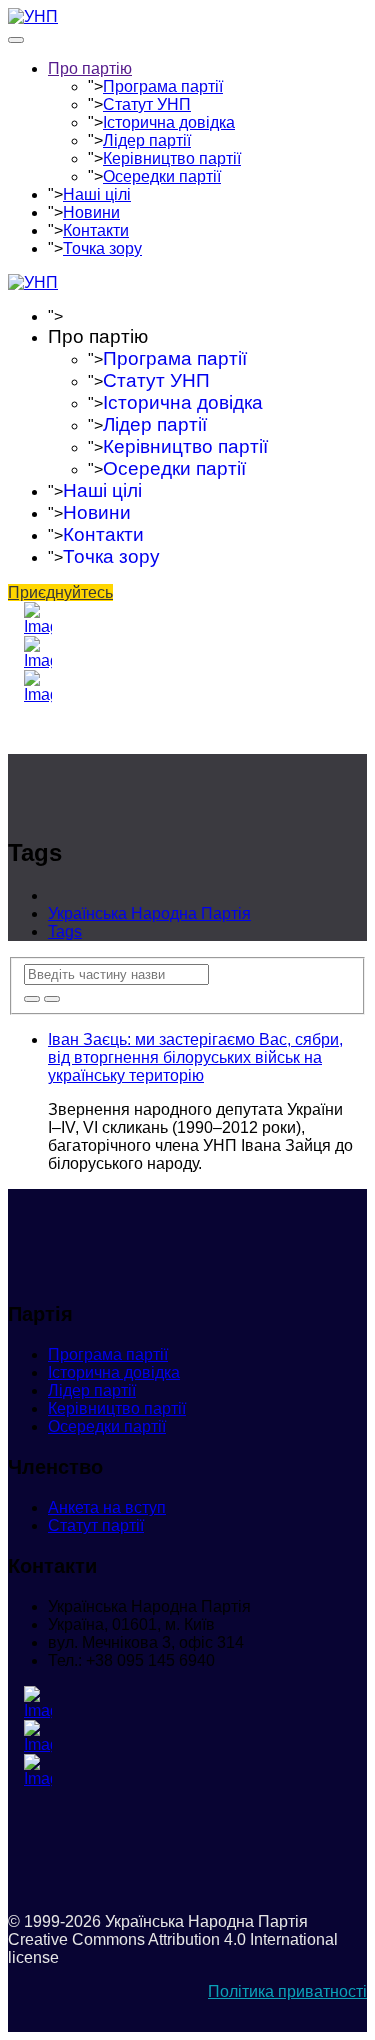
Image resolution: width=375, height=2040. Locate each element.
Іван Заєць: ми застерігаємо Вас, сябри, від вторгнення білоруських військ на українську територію (195, 1057)
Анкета (107, 1507)
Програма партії (163, 86)
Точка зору (102, 248)
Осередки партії (162, 176)
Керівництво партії (172, 158)
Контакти (96, 230)
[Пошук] (32, 999)
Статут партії (96, 1525)
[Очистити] (52, 999)
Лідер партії (147, 140)
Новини (91, 212)
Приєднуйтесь (60, 592)
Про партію (90, 68)
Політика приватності (287, 1991)
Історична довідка (169, 122)
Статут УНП (147, 104)
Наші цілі (97, 194)
